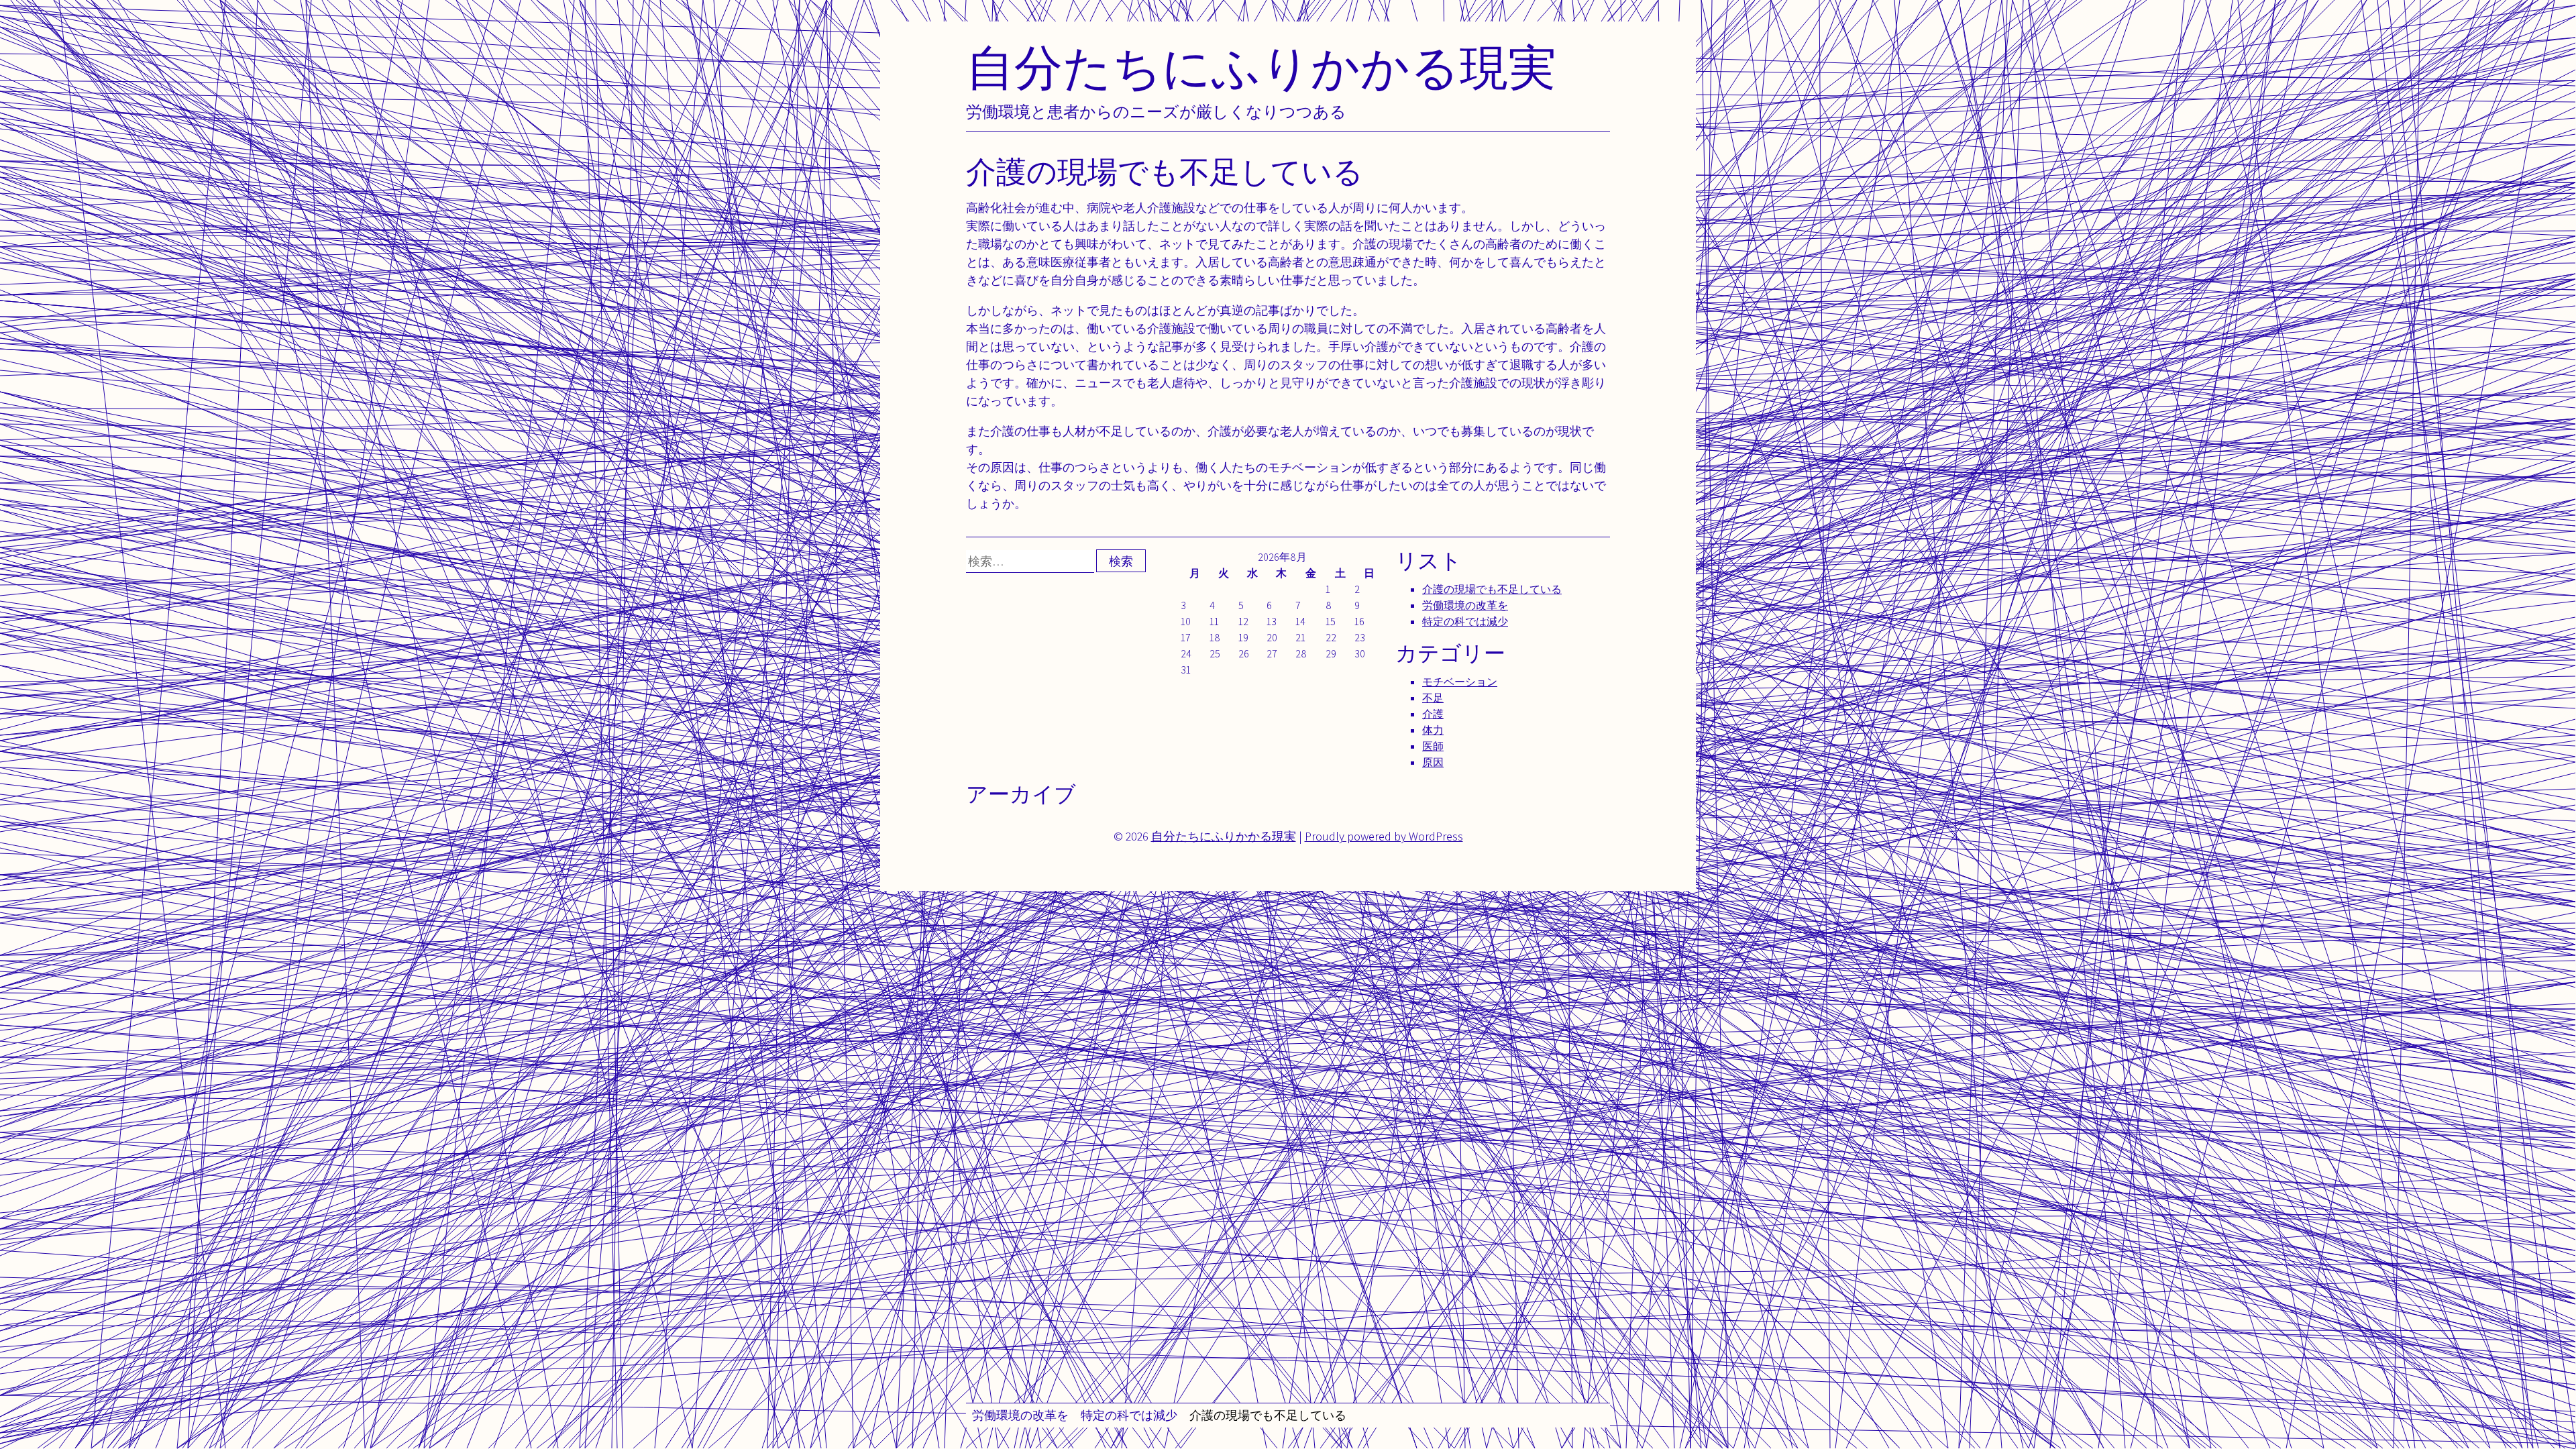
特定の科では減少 (1129, 1415)
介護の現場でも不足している (1268, 1415)
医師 (1433, 746)
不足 (1433, 698)
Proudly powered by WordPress (1384, 836)
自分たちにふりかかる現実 (1261, 67)
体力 (1433, 730)
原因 (1433, 762)
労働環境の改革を (1020, 1415)
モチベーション (1460, 682)
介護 (1433, 714)
